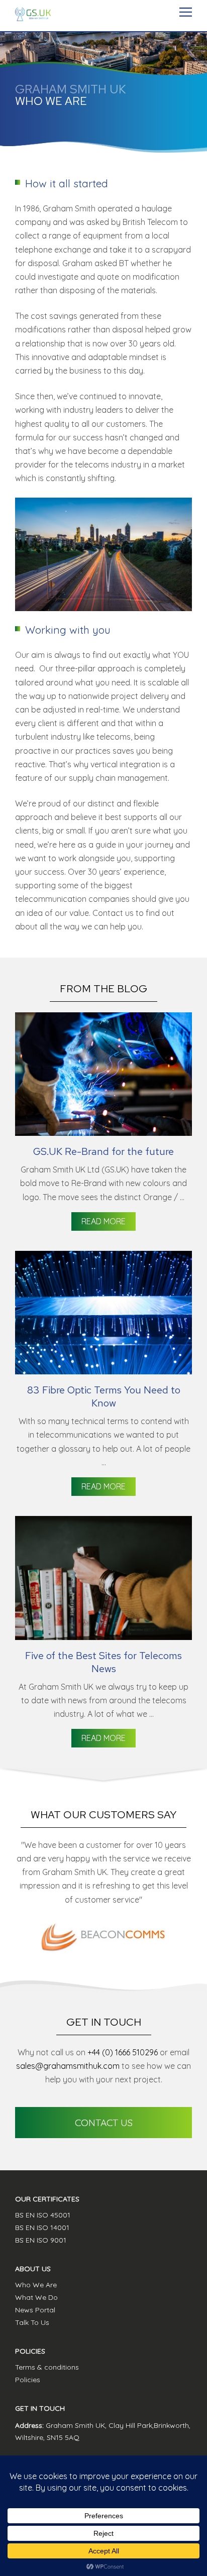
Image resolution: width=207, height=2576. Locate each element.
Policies (28, 2380)
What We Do (36, 2297)
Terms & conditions (47, 2367)
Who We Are (36, 2285)
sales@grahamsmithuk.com (68, 2066)
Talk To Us (32, 2322)
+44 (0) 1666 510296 (123, 2052)
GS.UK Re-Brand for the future (103, 1151)
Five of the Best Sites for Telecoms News (103, 1662)
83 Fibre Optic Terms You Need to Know (104, 1396)
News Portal (35, 2310)
